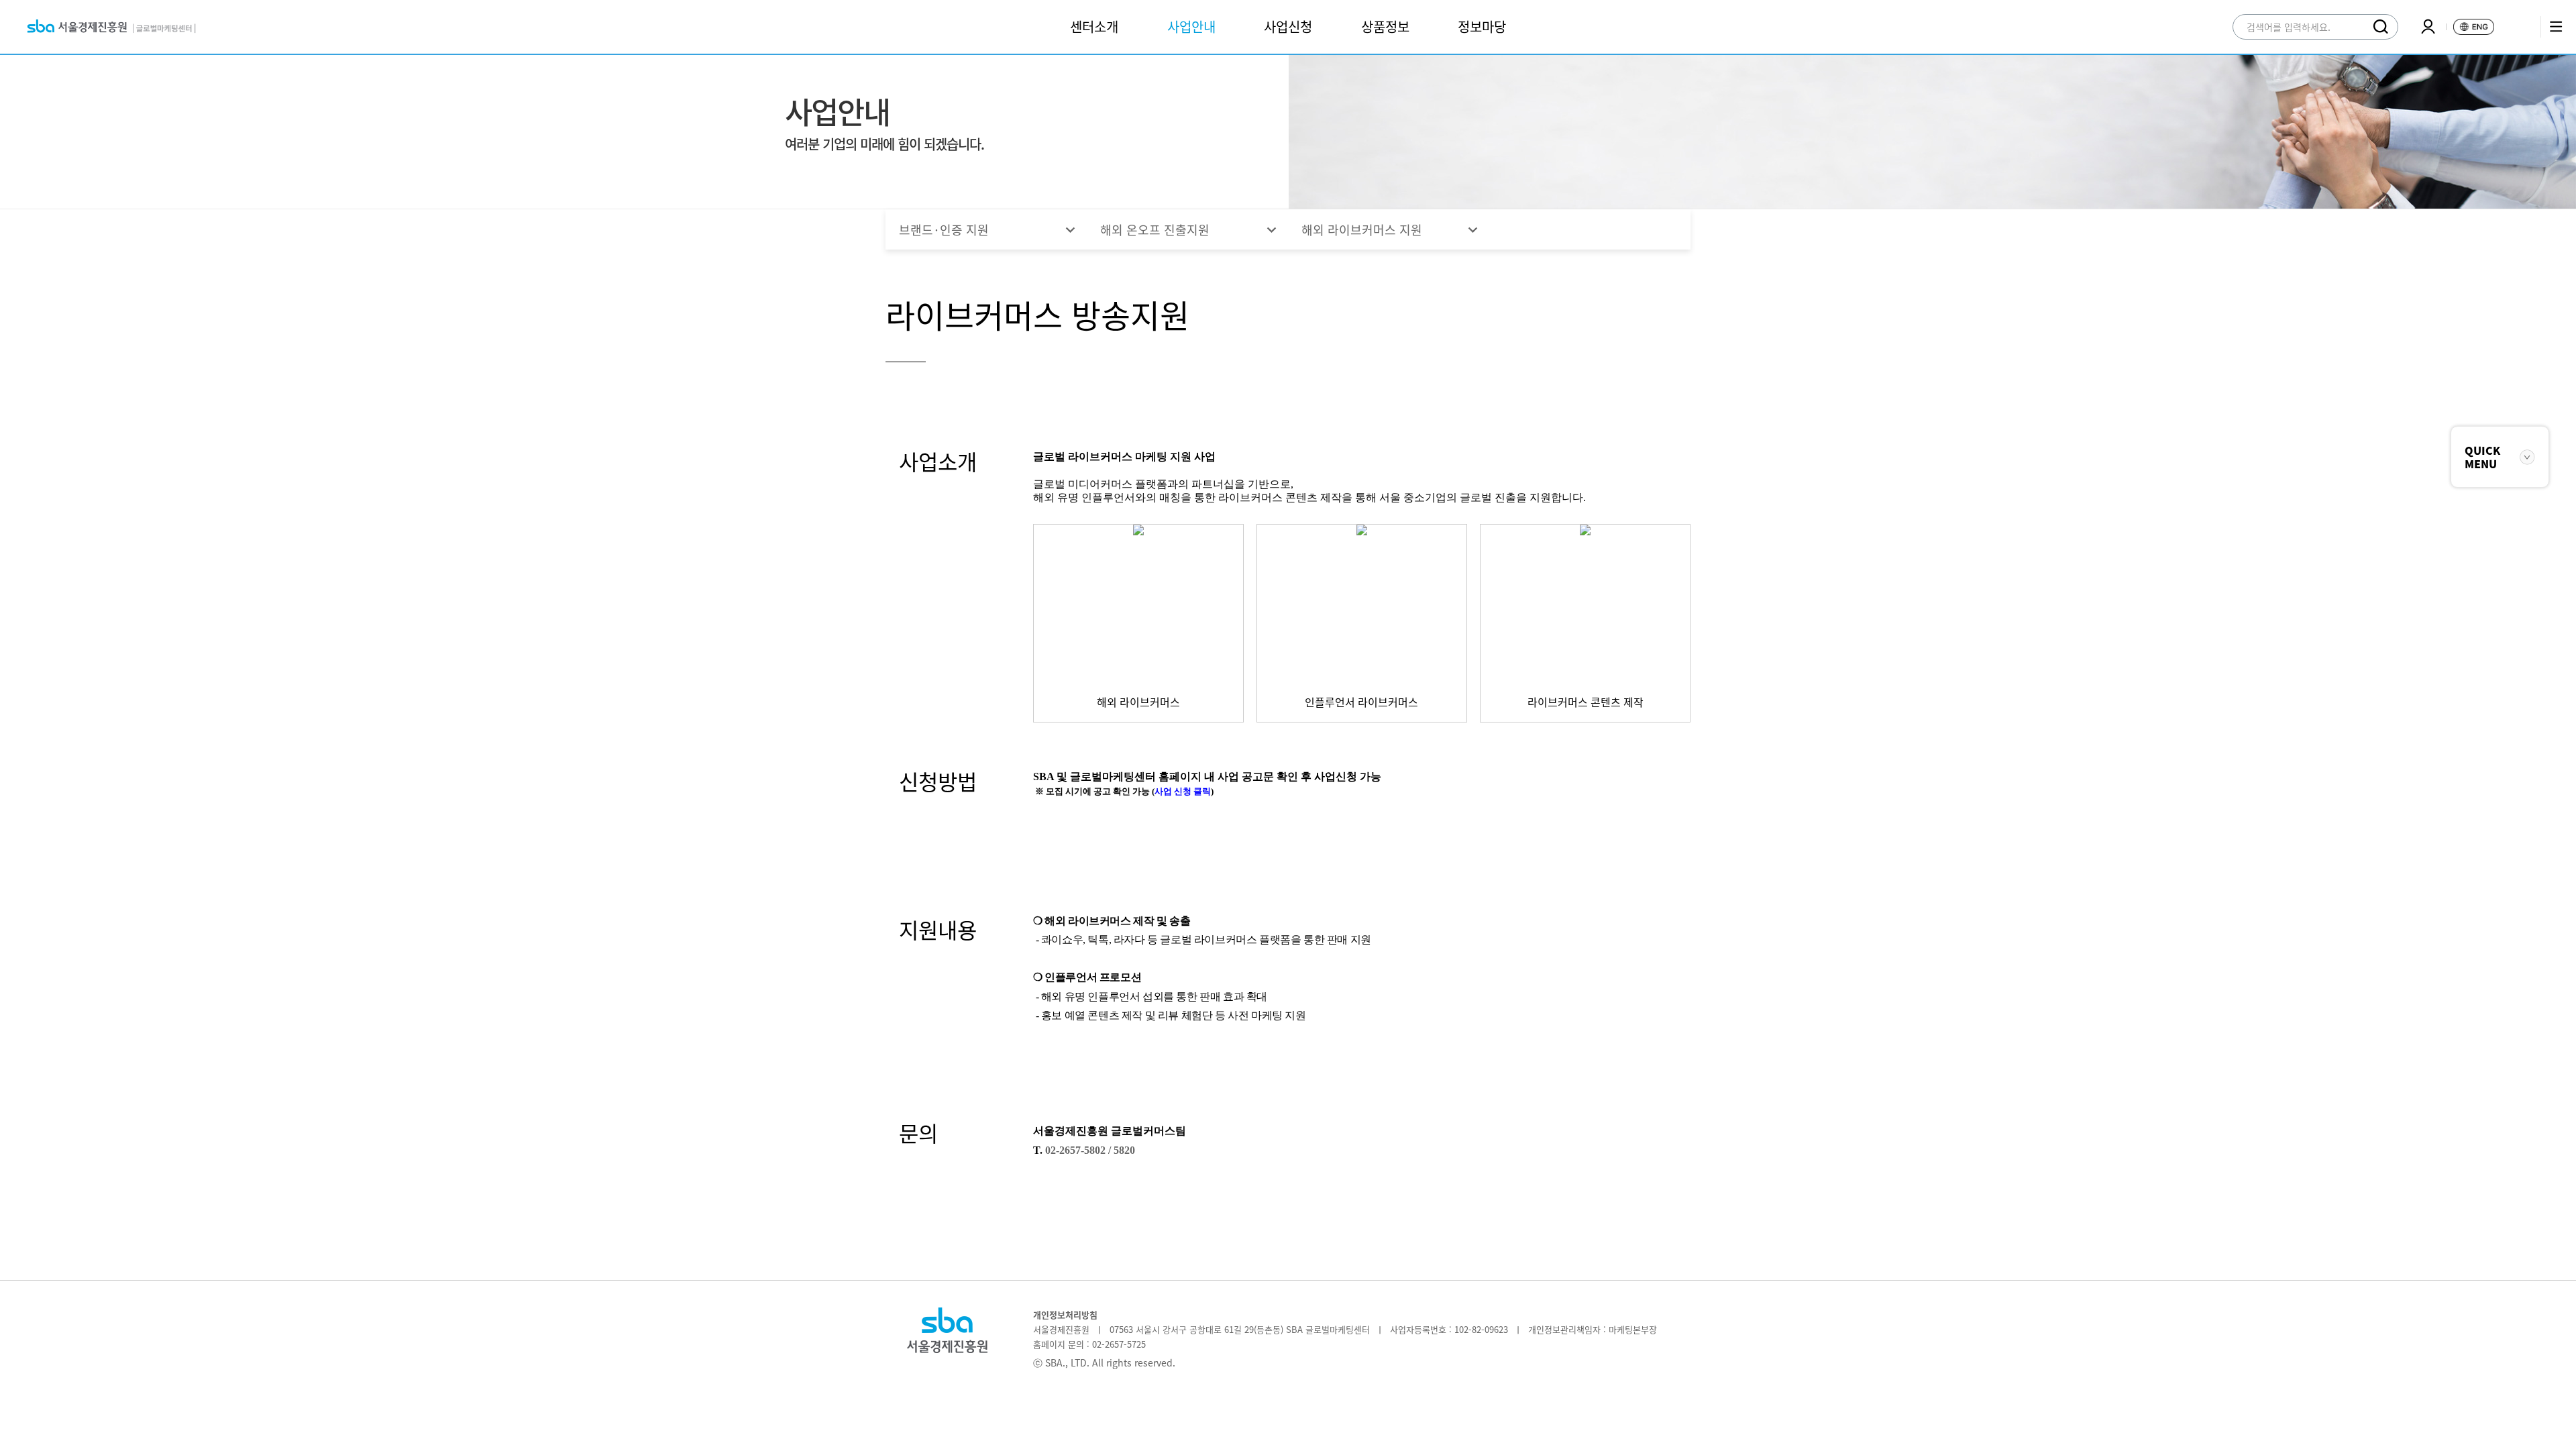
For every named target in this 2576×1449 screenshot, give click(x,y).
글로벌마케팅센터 (947, 1341)
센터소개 (1094, 26)
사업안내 (1191, 26)
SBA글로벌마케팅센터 (111, 27)
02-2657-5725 (1119, 1344)
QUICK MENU (2482, 457)
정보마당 (1482, 26)
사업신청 (1288, 26)
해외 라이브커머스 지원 (1392, 230)
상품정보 (1385, 26)
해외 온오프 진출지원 (1190, 230)
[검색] (2381, 27)
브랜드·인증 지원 (989, 230)
